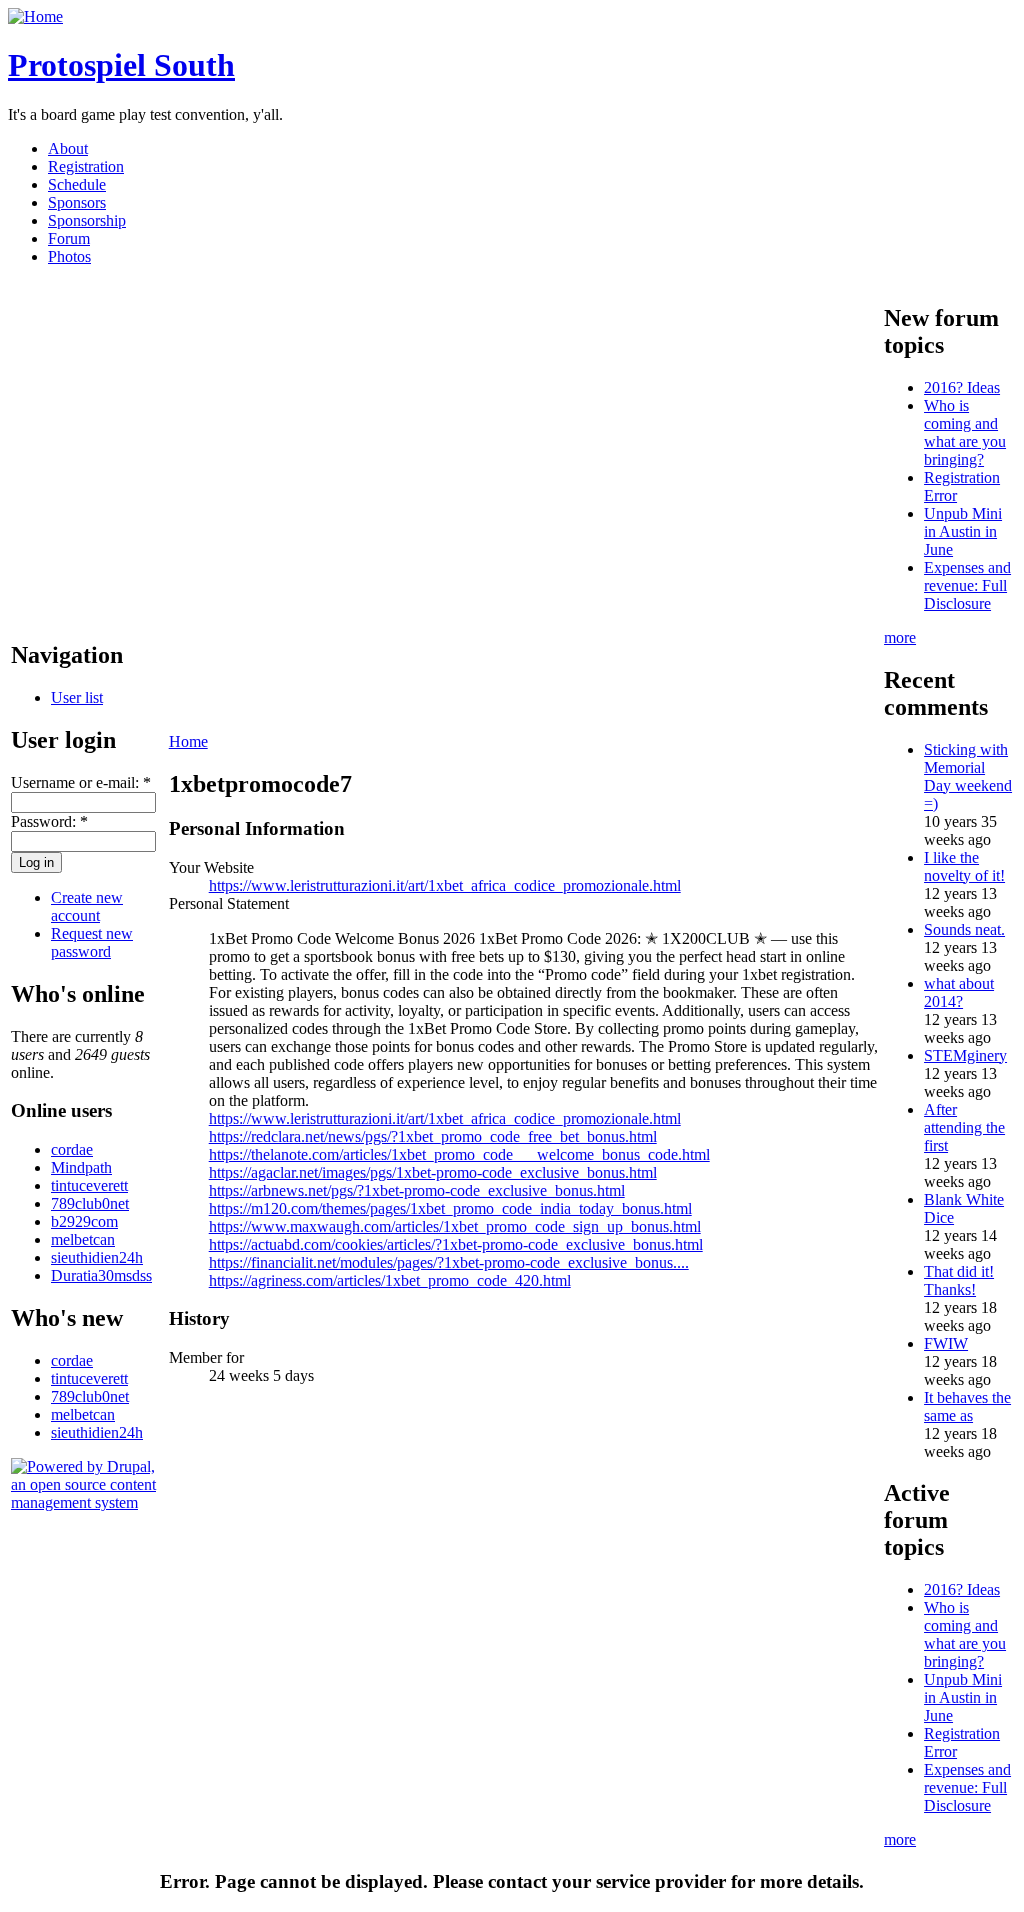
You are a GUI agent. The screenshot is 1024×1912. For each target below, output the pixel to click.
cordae (72, 1149)
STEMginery (965, 1055)
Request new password (92, 942)
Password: (49, 821)
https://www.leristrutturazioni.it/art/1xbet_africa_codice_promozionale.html (445, 885)
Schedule (77, 184)
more (900, 637)
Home (188, 741)
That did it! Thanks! (959, 1280)
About (68, 148)
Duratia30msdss (101, 1275)
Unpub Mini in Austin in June (963, 531)
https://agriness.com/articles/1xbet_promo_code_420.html (390, 1280)
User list (77, 697)
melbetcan (83, 1239)
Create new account (87, 906)
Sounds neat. (964, 929)
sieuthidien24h (97, 1257)
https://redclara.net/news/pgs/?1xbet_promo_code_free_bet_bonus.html (433, 1136)
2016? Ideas (962, 387)
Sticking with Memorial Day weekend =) (968, 776)
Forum (69, 238)
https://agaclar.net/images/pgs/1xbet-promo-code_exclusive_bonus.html (433, 1172)
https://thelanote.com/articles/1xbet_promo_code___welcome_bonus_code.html (459, 1154)
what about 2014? (959, 992)
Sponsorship (87, 220)
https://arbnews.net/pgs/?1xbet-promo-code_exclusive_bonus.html (417, 1190)
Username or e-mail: (81, 782)
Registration (86, 166)
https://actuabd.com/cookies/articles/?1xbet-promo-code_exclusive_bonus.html (456, 1244)
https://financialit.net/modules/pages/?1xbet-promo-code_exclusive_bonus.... (449, 1262)
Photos (69, 256)
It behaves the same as (967, 1406)
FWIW (946, 1343)
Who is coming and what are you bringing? (965, 432)
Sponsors (77, 202)
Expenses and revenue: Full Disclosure (967, 585)
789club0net (90, 1203)
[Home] (35, 16)
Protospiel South (121, 65)
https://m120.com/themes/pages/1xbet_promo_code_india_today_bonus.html (450, 1208)
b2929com (84, 1221)
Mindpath (81, 1167)
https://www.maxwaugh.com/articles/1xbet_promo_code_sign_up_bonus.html (455, 1226)
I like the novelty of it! (964, 866)
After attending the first (964, 1127)
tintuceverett (89, 1185)
